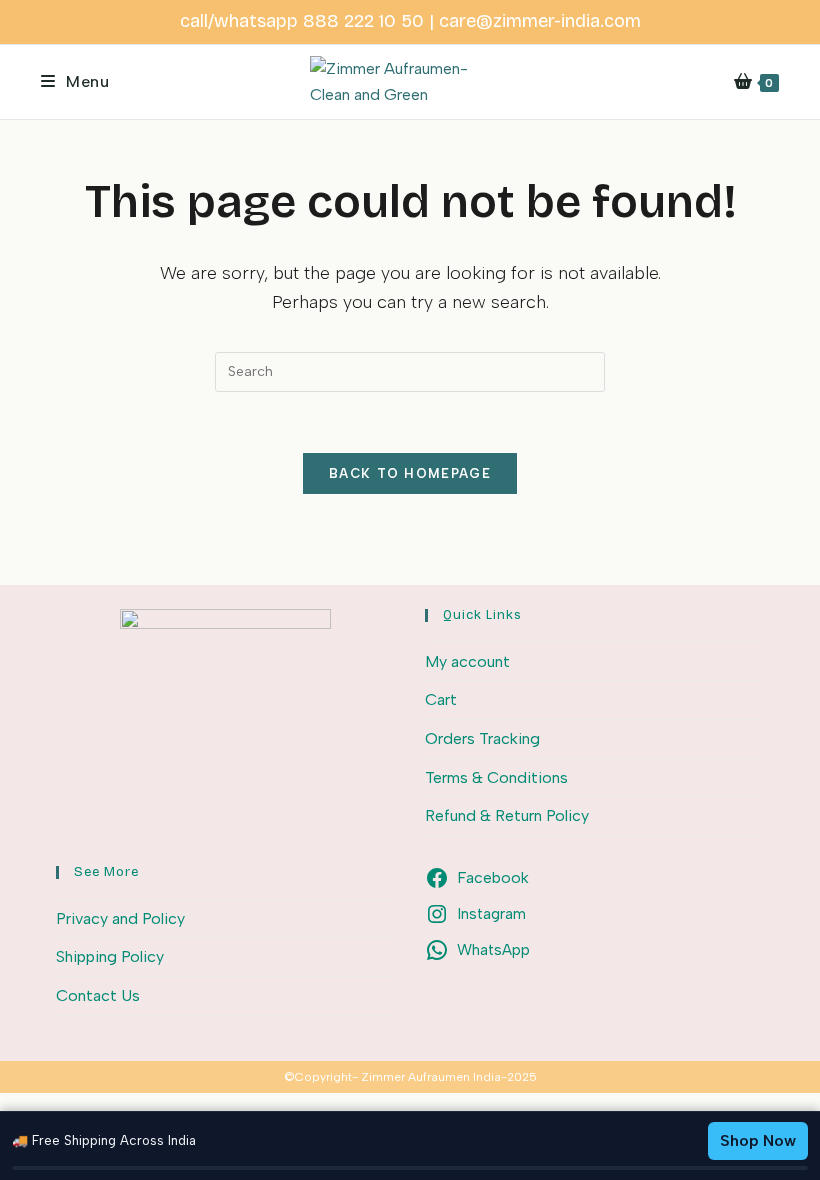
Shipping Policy (110, 956)
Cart (441, 699)
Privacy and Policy (120, 918)
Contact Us (98, 995)
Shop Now (758, 1140)
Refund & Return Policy (507, 815)
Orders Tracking (482, 738)
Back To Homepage (410, 473)
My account (467, 661)
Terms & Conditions (496, 777)
